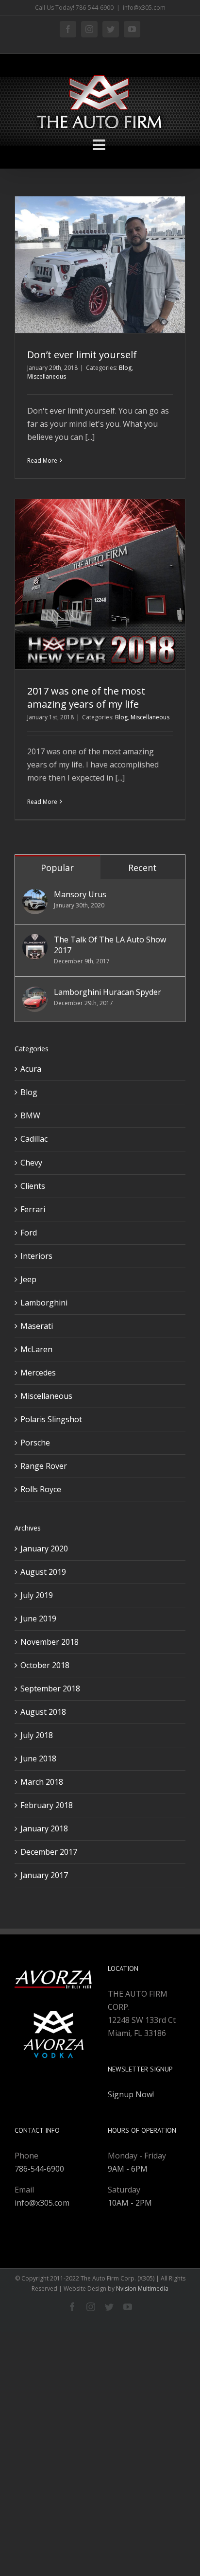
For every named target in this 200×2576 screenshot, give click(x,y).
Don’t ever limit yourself (82, 355)
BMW (30, 1115)
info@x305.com (144, 8)
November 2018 (50, 1642)
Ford (29, 1233)
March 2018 (42, 1782)
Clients (33, 1186)
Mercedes (38, 1373)
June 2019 (38, 1619)
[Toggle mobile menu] (100, 145)
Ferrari (33, 1209)
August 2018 (43, 1712)
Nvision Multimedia (142, 2289)
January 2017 (44, 1875)
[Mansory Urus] (35, 895)
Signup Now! (131, 2094)
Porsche (35, 1443)
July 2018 (37, 1735)
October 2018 (45, 1665)
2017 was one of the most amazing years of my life (86, 697)
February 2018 (47, 1805)
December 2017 (49, 1852)
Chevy (31, 1163)
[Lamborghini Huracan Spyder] (35, 993)
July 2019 (37, 1595)
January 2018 (44, 1828)
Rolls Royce (41, 1489)
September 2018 (50, 1688)
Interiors (36, 1256)
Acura (31, 1069)
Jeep (28, 1279)
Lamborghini (44, 1303)
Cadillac (34, 1139)
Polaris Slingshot (51, 1419)
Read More (42, 461)
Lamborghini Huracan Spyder (108, 992)
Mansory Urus (80, 894)
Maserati (37, 1326)
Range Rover (44, 1466)
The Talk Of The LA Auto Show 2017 (110, 945)
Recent (142, 868)
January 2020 (44, 1549)
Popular (57, 868)
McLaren (36, 1349)
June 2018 (38, 1758)
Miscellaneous (47, 376)
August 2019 (43, 1572)
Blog (125, 368)
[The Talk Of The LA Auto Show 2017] (35, 940)
